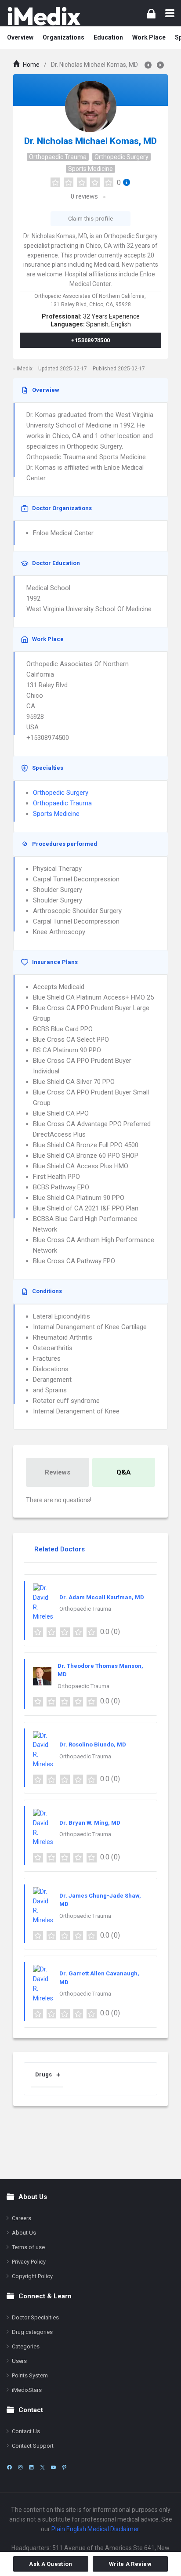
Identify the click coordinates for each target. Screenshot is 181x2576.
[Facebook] (9, 2467)
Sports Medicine (90, 169)
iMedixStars (27, 2390)
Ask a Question (51, 2564)
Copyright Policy (32, 2276)
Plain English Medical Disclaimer (95, 2529)
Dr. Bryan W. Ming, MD (90, 1823)
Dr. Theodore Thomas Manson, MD (100, 1670)
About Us (24, 2233)
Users (19, 2361)
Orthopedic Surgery (121, 157)
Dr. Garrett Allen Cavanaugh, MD (99, 1978)
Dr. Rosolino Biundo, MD (93, 1745)
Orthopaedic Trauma (58, 157)
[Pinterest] (64, 2467)
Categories (26, 2346)
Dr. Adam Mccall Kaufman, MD (102, 1597)
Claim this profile (90, 219)
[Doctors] (44, 16)
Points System (30, 2375)
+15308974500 (91, 340)
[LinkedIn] (31, 2467)
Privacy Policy (29, 2262)
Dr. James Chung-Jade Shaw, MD (100, 1900)
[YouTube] (53, 2467)
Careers (22, 2218)
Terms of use (28, 2247)
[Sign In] (151, 13)
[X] (42, 2467)
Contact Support (33, 2446)
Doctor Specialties (35, 2317)
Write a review (130, 2564)
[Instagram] (20, 2467)
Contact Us (26, 2431)
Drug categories (32, 2332)
